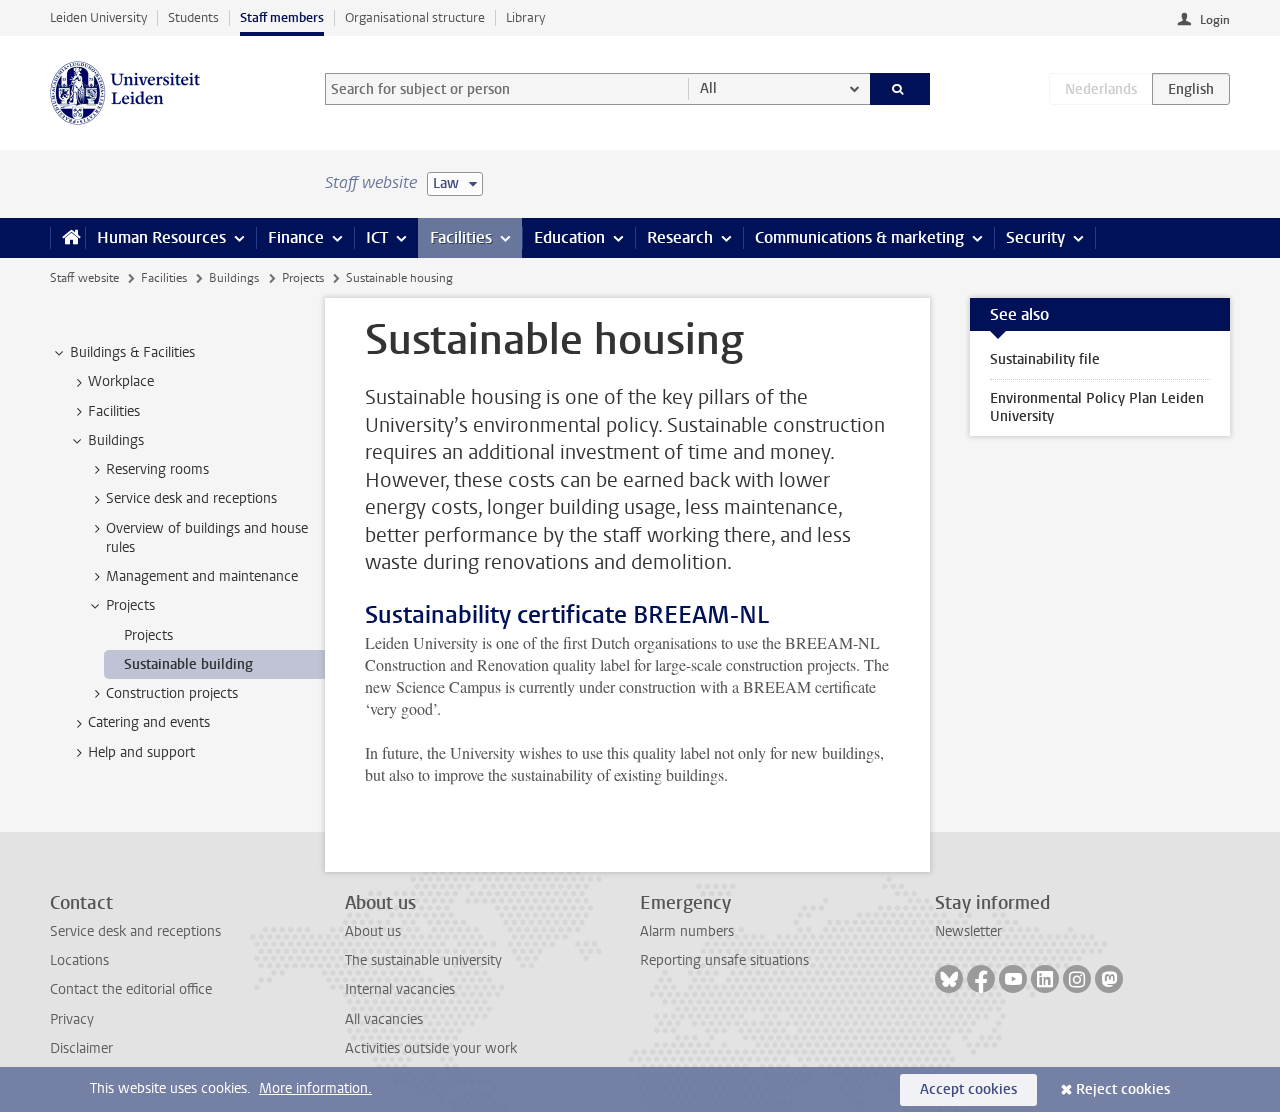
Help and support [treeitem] (141, 752)
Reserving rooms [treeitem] (157, 469)
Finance (296, 237)
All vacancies (384, 1019)
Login (1215, 20)
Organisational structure (415, 17)
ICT (377, 237)
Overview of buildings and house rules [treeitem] (207, 538)
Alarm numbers (687, 931)
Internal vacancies (400, 989)
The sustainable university (423, 960)
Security (1035, 237)
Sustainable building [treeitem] (188, 664)
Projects (303, 278)
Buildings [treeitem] (116, 440)
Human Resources (161, 237)
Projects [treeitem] (130, 605)
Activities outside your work (431, 1048)
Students (193, 17)
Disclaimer (81, 1048)
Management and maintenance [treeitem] (202, 576)
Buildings (234, 278)
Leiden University (98, 17)
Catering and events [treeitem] (149, 722)
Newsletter (968, 931)
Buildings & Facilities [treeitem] (132, 352)
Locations (79, 960)
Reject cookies (1123, 1089)
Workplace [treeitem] (121, 381)
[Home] (67, 238)
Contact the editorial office (131, 989)
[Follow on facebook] (981, 979)
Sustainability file (1045, 359)
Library (525, 17)
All (708, 88)
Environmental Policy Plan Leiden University (1097, 407)
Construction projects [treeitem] (172, 693)
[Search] (900, 89)
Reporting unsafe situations (724, 960)
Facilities (461, 237)
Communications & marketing (859, 237)
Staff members (282, 17)
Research (680, 237)
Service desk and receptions (135, 931)
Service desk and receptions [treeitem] (191, 498)
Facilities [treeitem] (114, 411)
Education (569, 237)
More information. (315, 1088)
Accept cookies (968, 1089)
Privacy (72, 1019)
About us (373, 931)
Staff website (84, 278)
